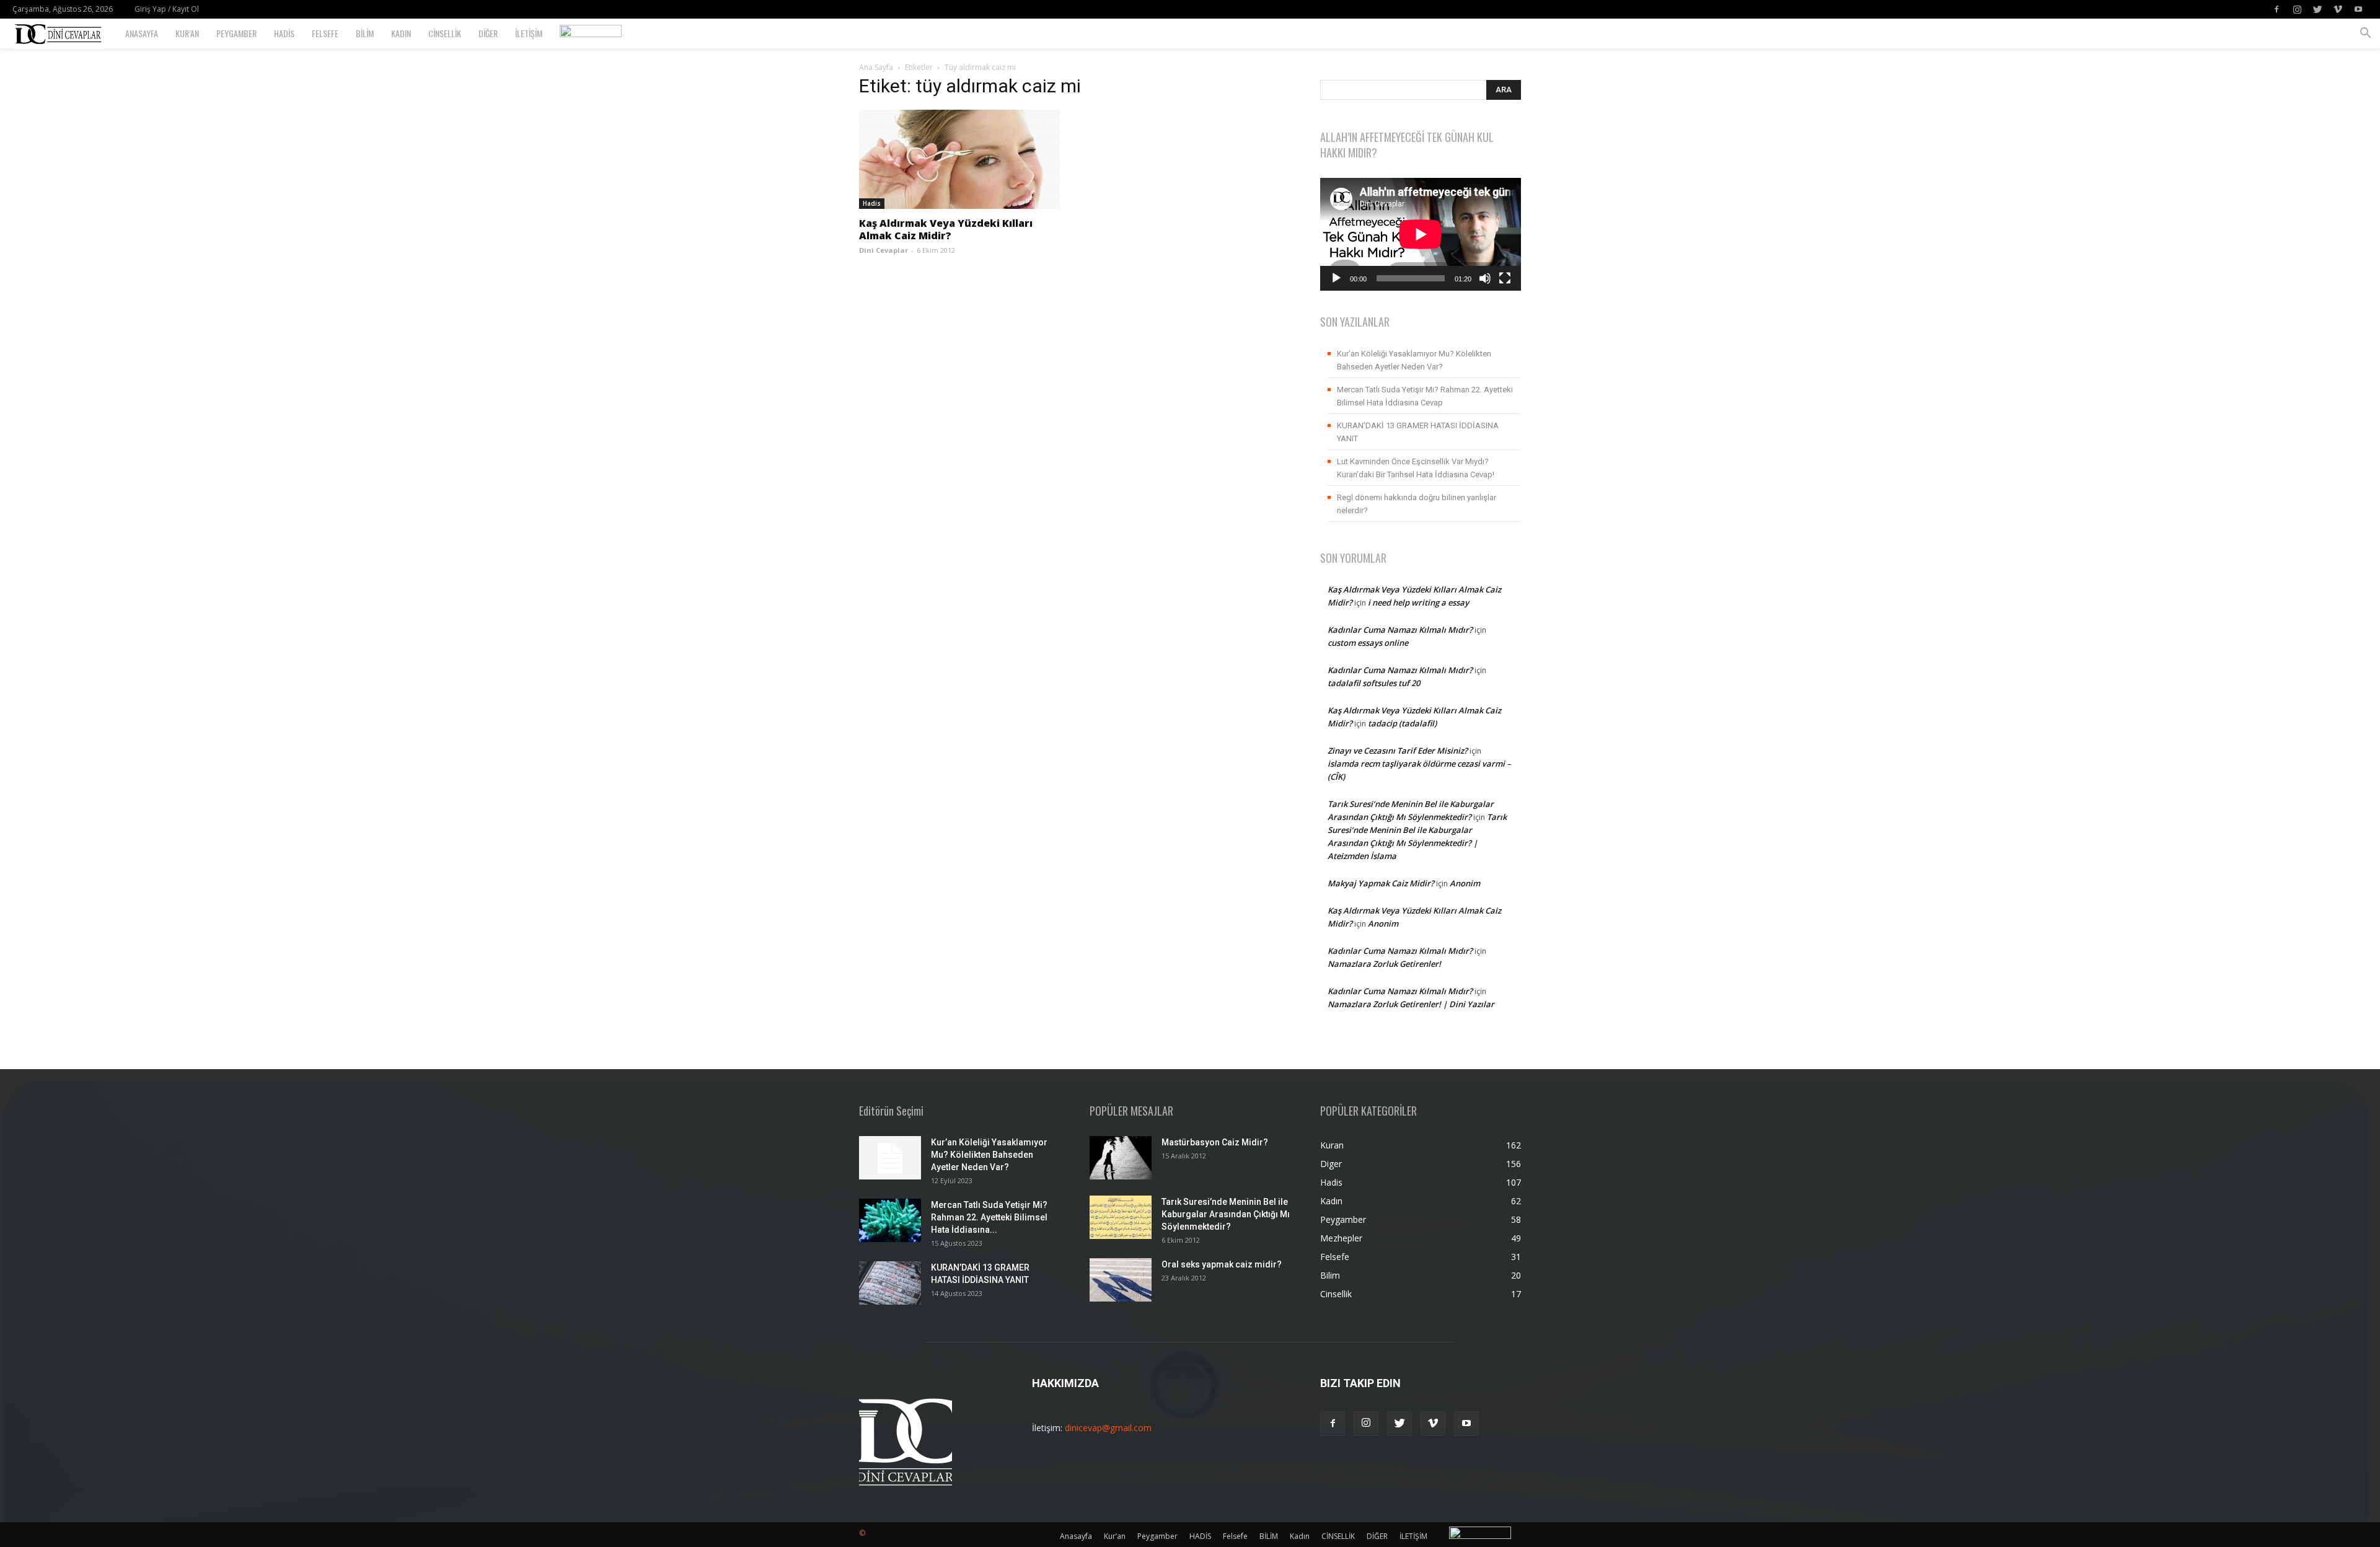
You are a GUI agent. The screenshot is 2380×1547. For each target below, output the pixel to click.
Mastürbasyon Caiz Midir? (1215, 1142)
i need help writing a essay (1418, 602)
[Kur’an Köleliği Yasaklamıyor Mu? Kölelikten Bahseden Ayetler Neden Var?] (890, 1158)
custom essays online (1368, 643)
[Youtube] (2358, 9)
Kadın (401, 33)
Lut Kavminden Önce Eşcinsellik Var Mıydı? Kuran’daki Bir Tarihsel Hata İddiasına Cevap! (1416, 468)
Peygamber (236, 33)
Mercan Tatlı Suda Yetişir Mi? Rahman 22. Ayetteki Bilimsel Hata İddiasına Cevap (1425, 396)
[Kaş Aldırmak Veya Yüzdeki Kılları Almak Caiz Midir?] (959, 159)
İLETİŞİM (529, 33)
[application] (1421, 234)
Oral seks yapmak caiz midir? (1222, 1264)
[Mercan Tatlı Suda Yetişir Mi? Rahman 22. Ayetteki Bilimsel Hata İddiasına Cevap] (890, 1220)
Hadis (872, 203)
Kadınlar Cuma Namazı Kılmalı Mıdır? (1400, 630)
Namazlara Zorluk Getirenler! (1384, 964)
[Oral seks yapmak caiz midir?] (1121, 1280)
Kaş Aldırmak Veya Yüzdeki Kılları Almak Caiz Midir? (946, 229)
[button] (2365, 34)
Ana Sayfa (876, 67)
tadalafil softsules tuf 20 (1374, 683)
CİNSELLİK (445, 33)
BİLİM (365, 33)
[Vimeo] (2338, 9)
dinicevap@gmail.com (1108, 1428)
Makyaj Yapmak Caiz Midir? (1381, 883)
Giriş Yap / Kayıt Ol (167, 9)
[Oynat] (1336, 278)
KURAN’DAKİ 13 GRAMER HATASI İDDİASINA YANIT (1418, 432)
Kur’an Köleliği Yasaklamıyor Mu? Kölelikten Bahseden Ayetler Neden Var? (1414, 360)
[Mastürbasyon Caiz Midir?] (1121, 1158)
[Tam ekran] (1505, 278)
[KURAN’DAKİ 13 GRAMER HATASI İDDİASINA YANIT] (890, 1283)
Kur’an (187, 33)
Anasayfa (142, 33)
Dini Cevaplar (884, 250)
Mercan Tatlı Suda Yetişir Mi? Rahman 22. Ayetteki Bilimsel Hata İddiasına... (989, 1217)
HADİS (284, 33)
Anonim (1465, 883)
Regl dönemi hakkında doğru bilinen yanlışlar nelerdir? (1417, 504)
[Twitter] (2317, 9)
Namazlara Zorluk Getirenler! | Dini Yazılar (1411, 1004)
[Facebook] (2276, 9)
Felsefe (325, 33)
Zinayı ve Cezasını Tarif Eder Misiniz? (1398, 751)
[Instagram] (2297, 9)
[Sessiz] (1485, 278)
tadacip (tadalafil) (1402, 723)
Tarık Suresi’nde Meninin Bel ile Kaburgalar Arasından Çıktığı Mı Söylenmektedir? (1226, 1214)
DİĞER (488, 33)
